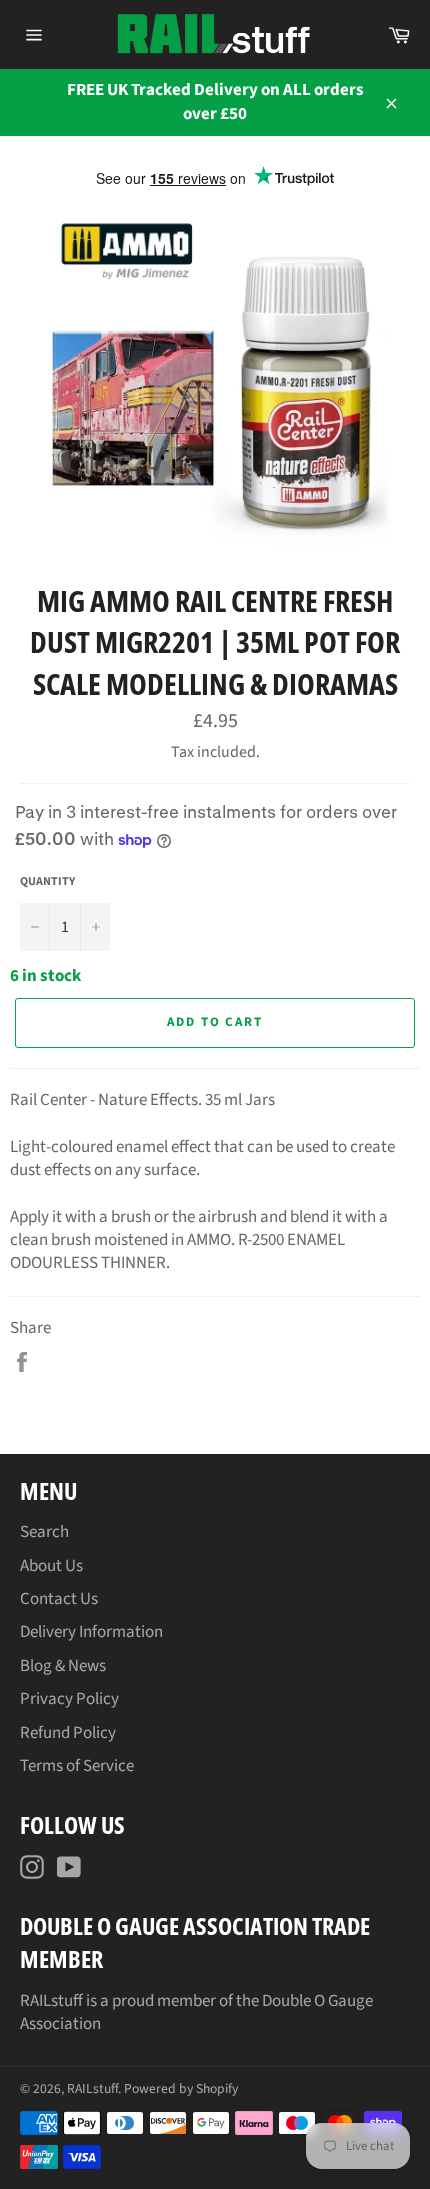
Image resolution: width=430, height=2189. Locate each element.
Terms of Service (77, 1766)
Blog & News (63, 1666)
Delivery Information (91, 1632)
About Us (51, 1566)
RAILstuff (92, 2088)
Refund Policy (68, 1733)
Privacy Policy (69, 1699)
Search (44, 1532)
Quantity (47, 882)
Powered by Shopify (181, 2088)
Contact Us (59, 1599)
